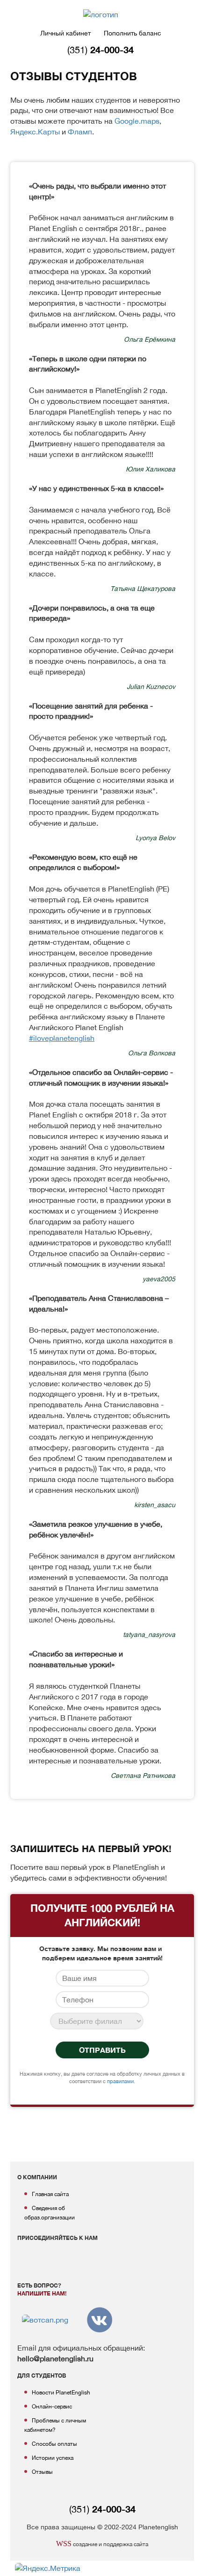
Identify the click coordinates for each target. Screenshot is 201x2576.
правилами (120, 2081)
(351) (100, 50)
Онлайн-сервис (52, 2407)
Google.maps (137, 121)
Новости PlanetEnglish (61, 2393)
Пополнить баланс (133, 33)
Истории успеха (53, 2458)
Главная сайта (50, 2194)
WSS (64, 2544)
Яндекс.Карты (35, 132)
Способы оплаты (54, 2444)
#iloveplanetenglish (62, 1038)
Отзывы (42, 2472)
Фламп (80, 132)
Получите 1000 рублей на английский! (102, 1915)
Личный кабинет (65, 33)
